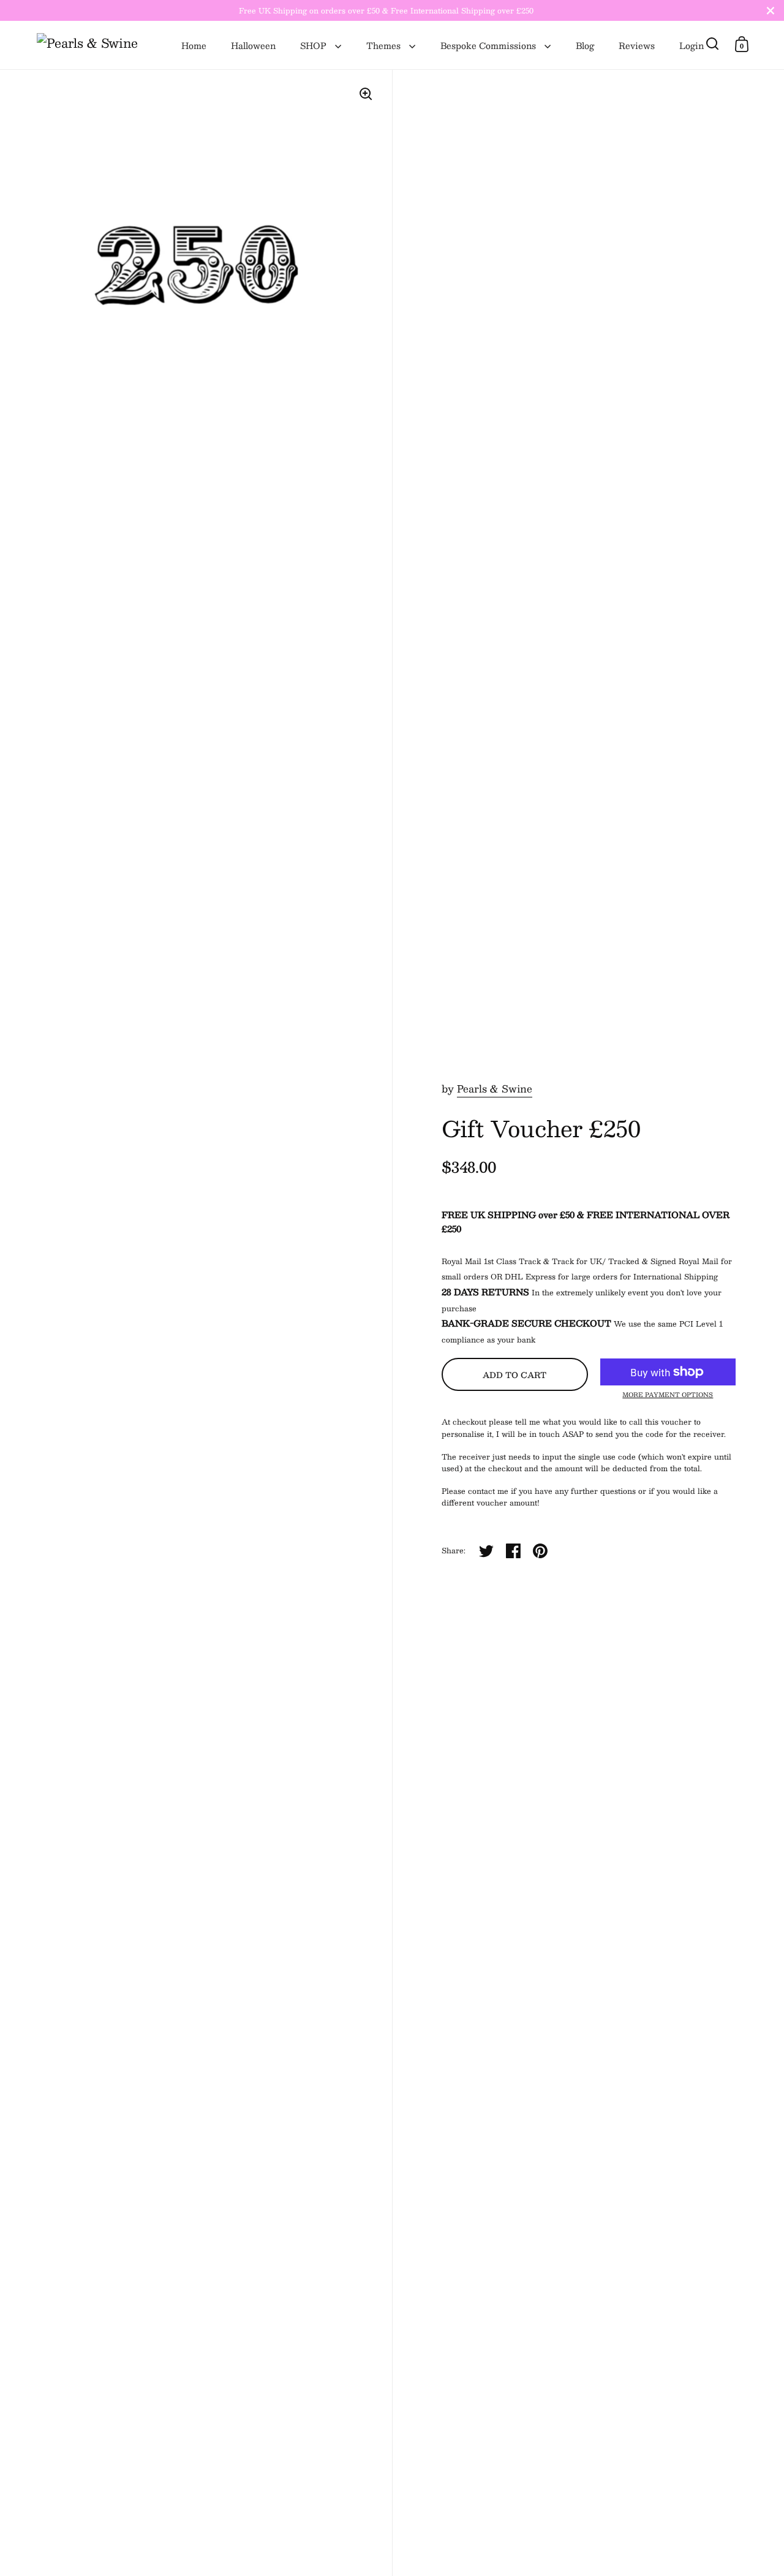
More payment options (668, 1395)
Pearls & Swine (495, 1089)
